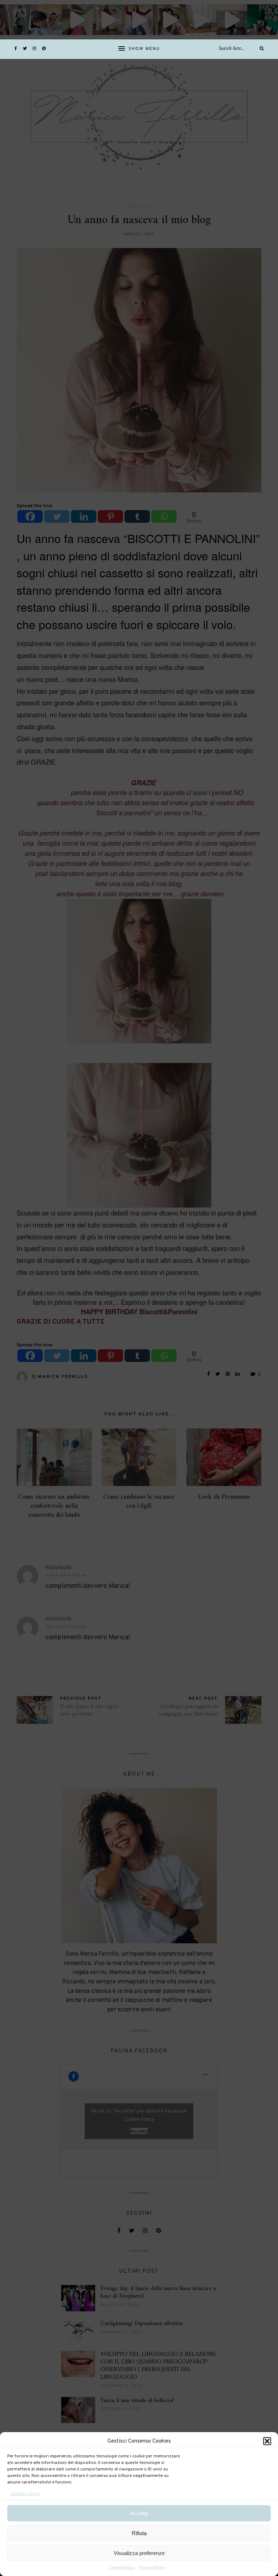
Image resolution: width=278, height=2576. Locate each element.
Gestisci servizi (26, 2494)
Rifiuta (139, 2533)
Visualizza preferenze (139, 2553)
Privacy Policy (152, 2568)
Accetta (139, 2513)
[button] (267, 2441)
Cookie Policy (122, 2568)
